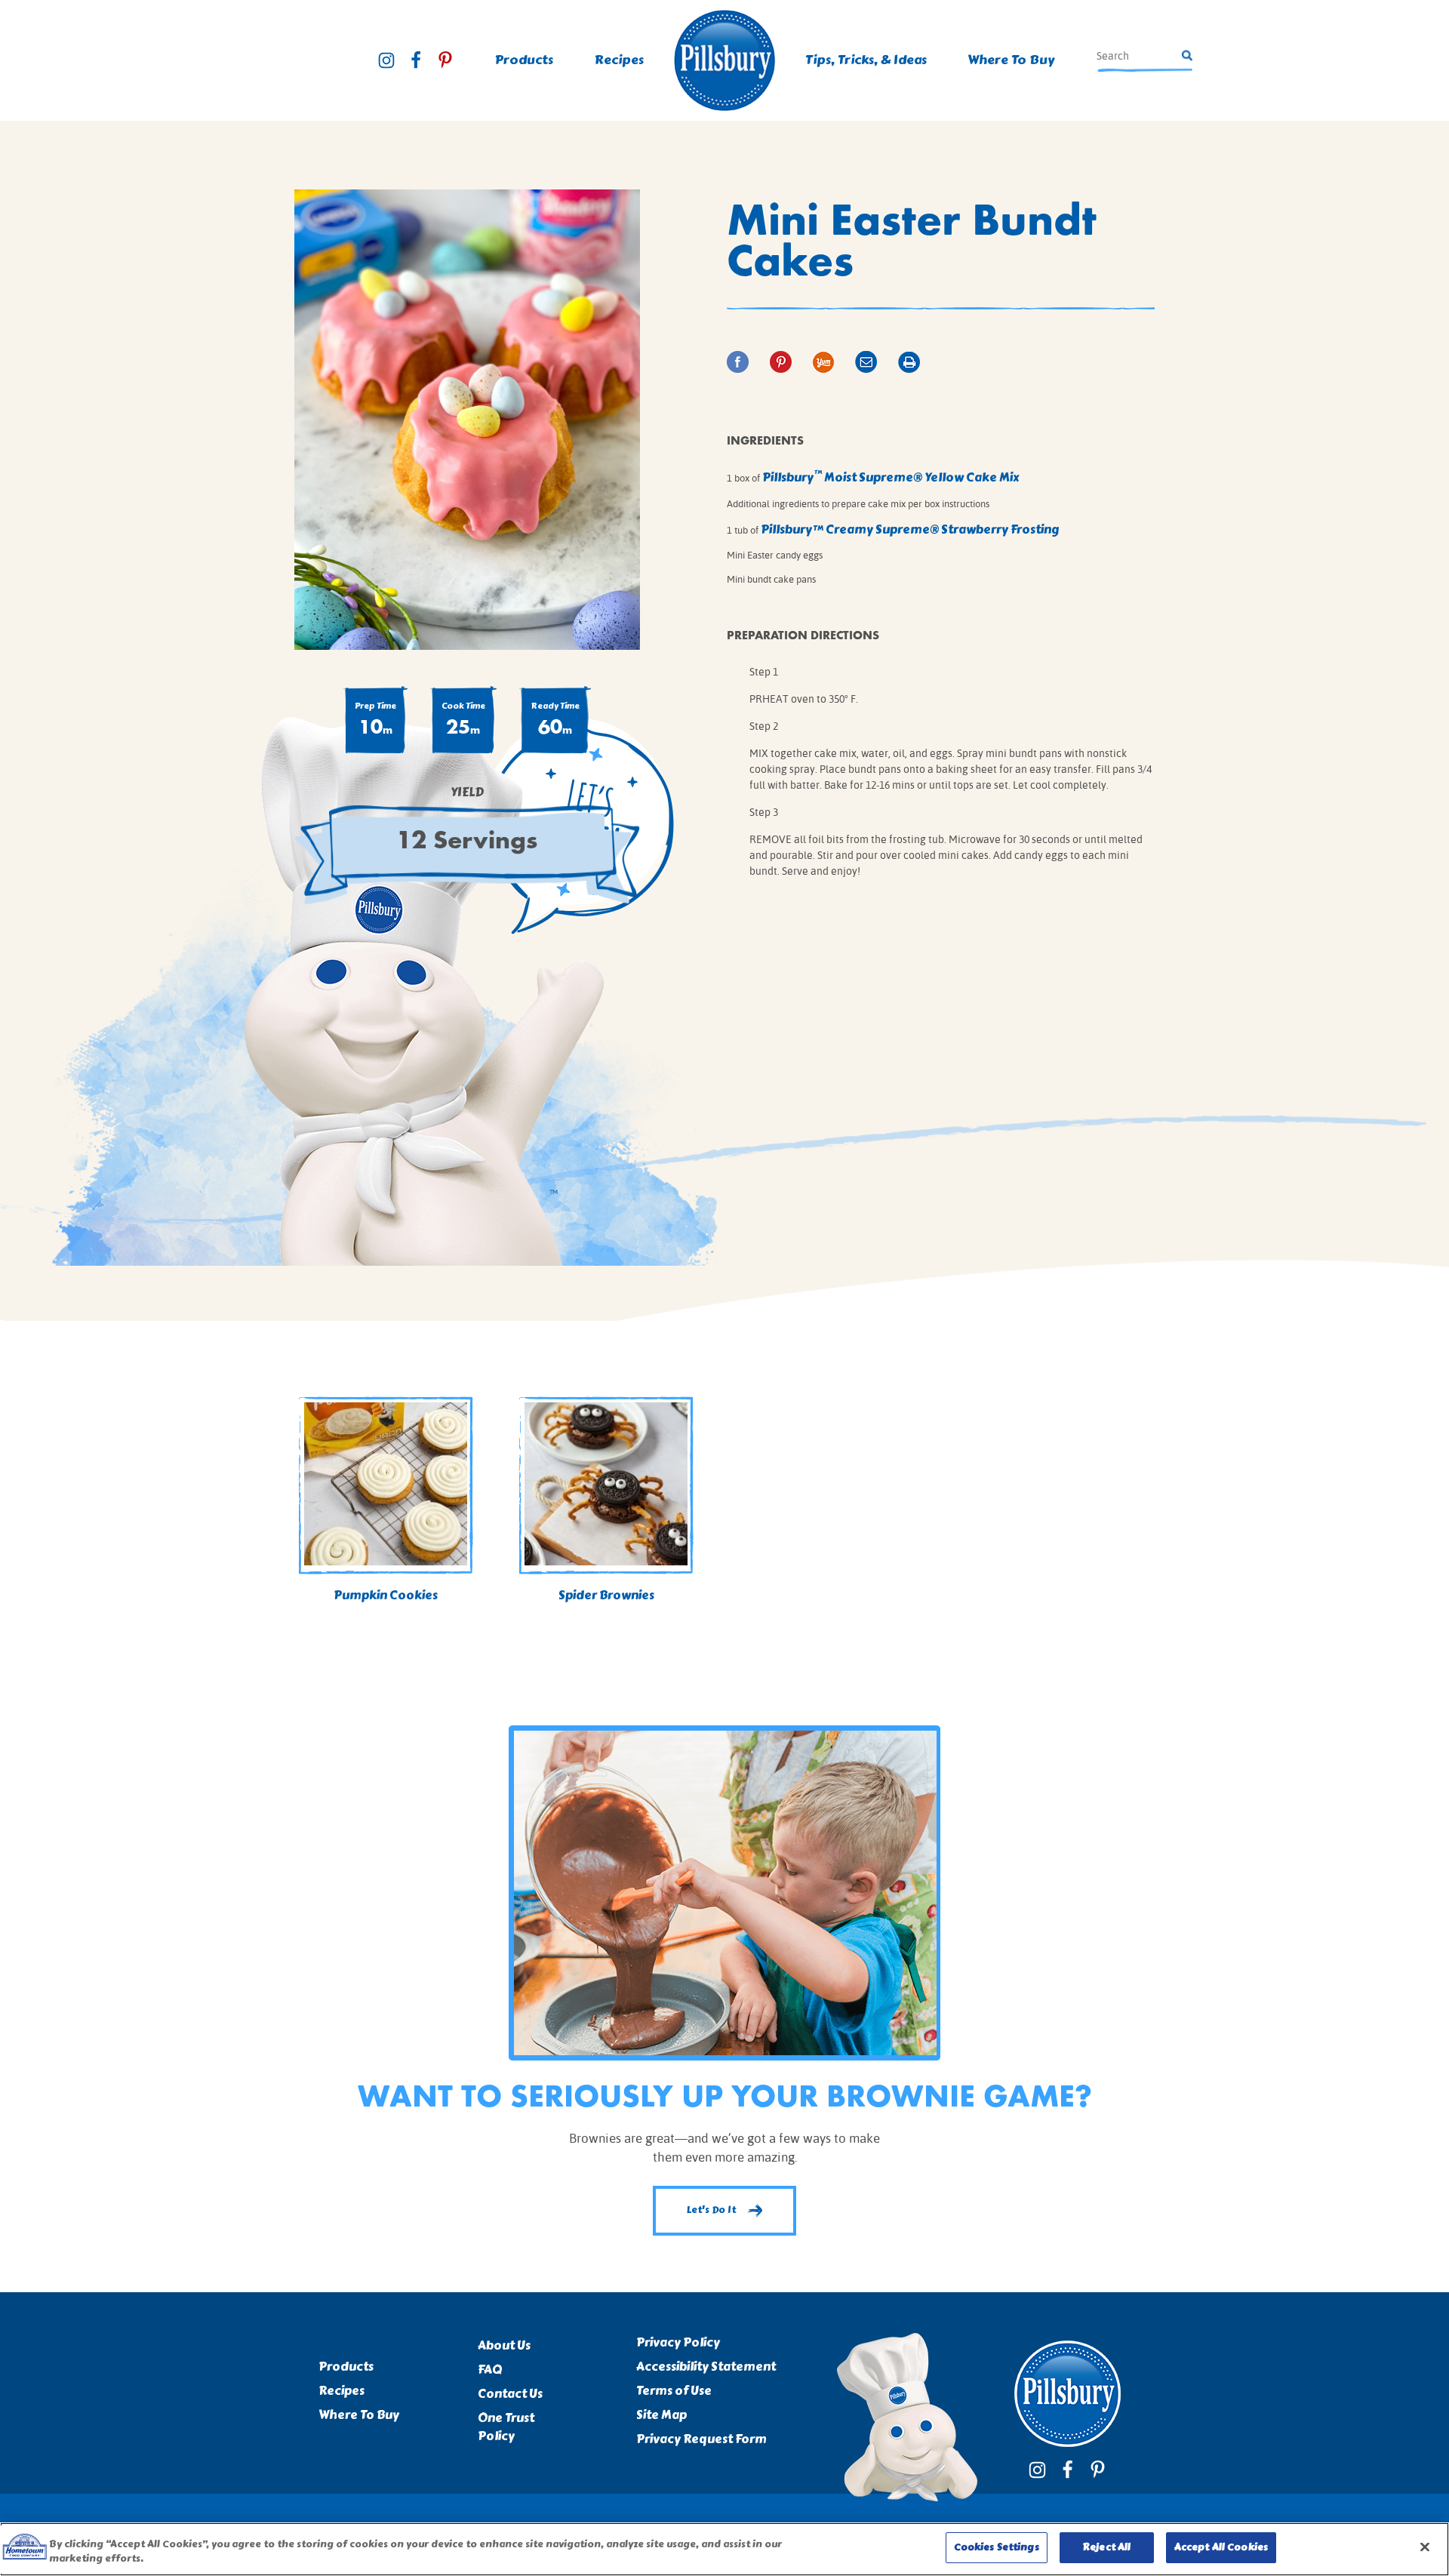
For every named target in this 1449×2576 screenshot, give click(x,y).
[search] (1137, 56)
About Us (504, 2346)
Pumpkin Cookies (386, 1595)
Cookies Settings (997, 2547)
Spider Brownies (606, 1595)
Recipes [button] (619, 60)
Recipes (341, 2391)
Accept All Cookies (1221, 2547)
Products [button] (524, 60)
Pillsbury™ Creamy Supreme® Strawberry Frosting (910, 529)
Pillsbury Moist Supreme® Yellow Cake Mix (891, 477)
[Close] (1425, 2547)
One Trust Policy (506, 2427)
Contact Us (510, 2394)
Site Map (661, 2415)
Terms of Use (674, 2391)
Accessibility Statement (706, 2367)
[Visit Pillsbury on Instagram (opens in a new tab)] (386, 60)
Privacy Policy (678, 2343)
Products (346, 2367)
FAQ (490, 2370)
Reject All (1106, 2547)
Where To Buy (1011, 60)
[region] (724, 2549)
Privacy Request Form (701, 2439)
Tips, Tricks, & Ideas (866, 60)
